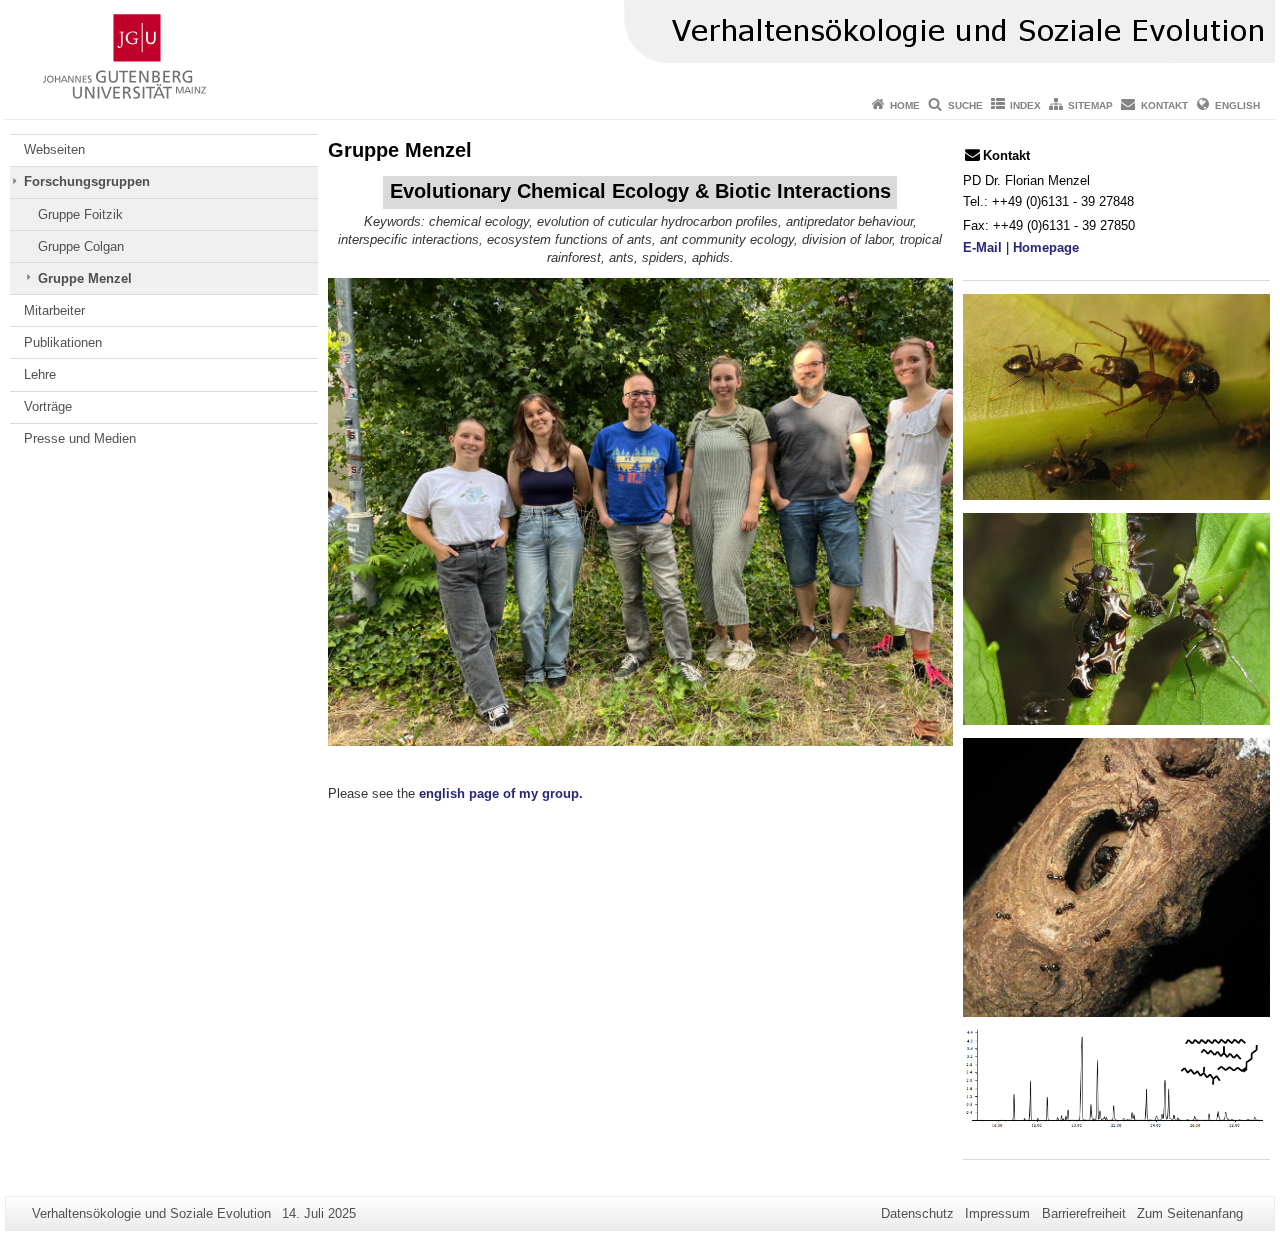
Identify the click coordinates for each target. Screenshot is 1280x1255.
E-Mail (982, 247)
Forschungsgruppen (87, 181)
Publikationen (63, 342)
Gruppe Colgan (81, 246)
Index (1025, 105)
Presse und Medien (80, 438)
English (1237, 105)
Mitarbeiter (54, 310)
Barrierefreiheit (1084, 1213)
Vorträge (48, 406)
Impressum (997, 1213)
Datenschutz (917, 1213)
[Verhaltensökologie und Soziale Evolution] (640, 45)
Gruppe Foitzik (80, 214)
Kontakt (1164, 105)
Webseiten (54, 149)
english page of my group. (501, 793)
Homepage (1046, 247)
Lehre (40, 374)
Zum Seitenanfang (1190, 1213)
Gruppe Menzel (85, 278)
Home (905, 105)
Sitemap (1090, 105)
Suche (965, 105)
